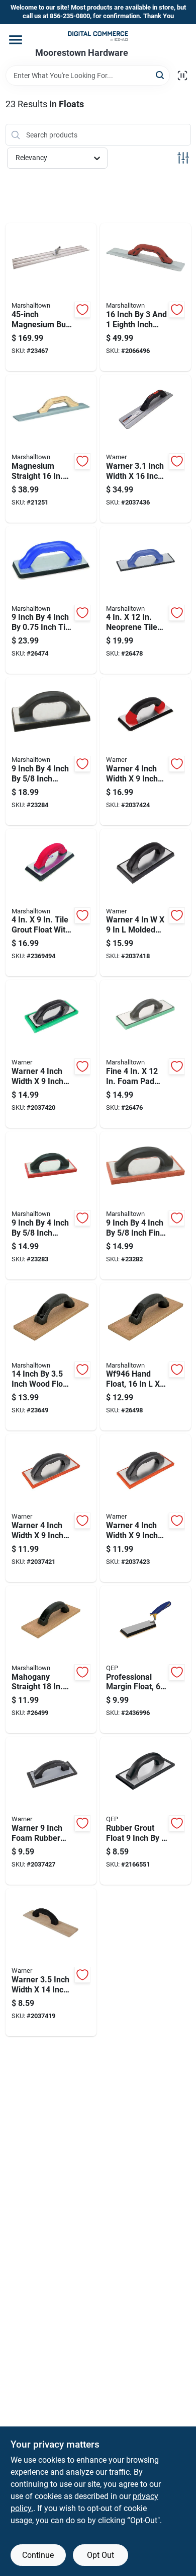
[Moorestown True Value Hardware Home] (98, 36)
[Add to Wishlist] (82, 310)
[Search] (161, 75)
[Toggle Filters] (183, 158)
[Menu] (16, 40)
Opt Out (101, 2555)
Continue (38, 2555)
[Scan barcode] (182, 76)
